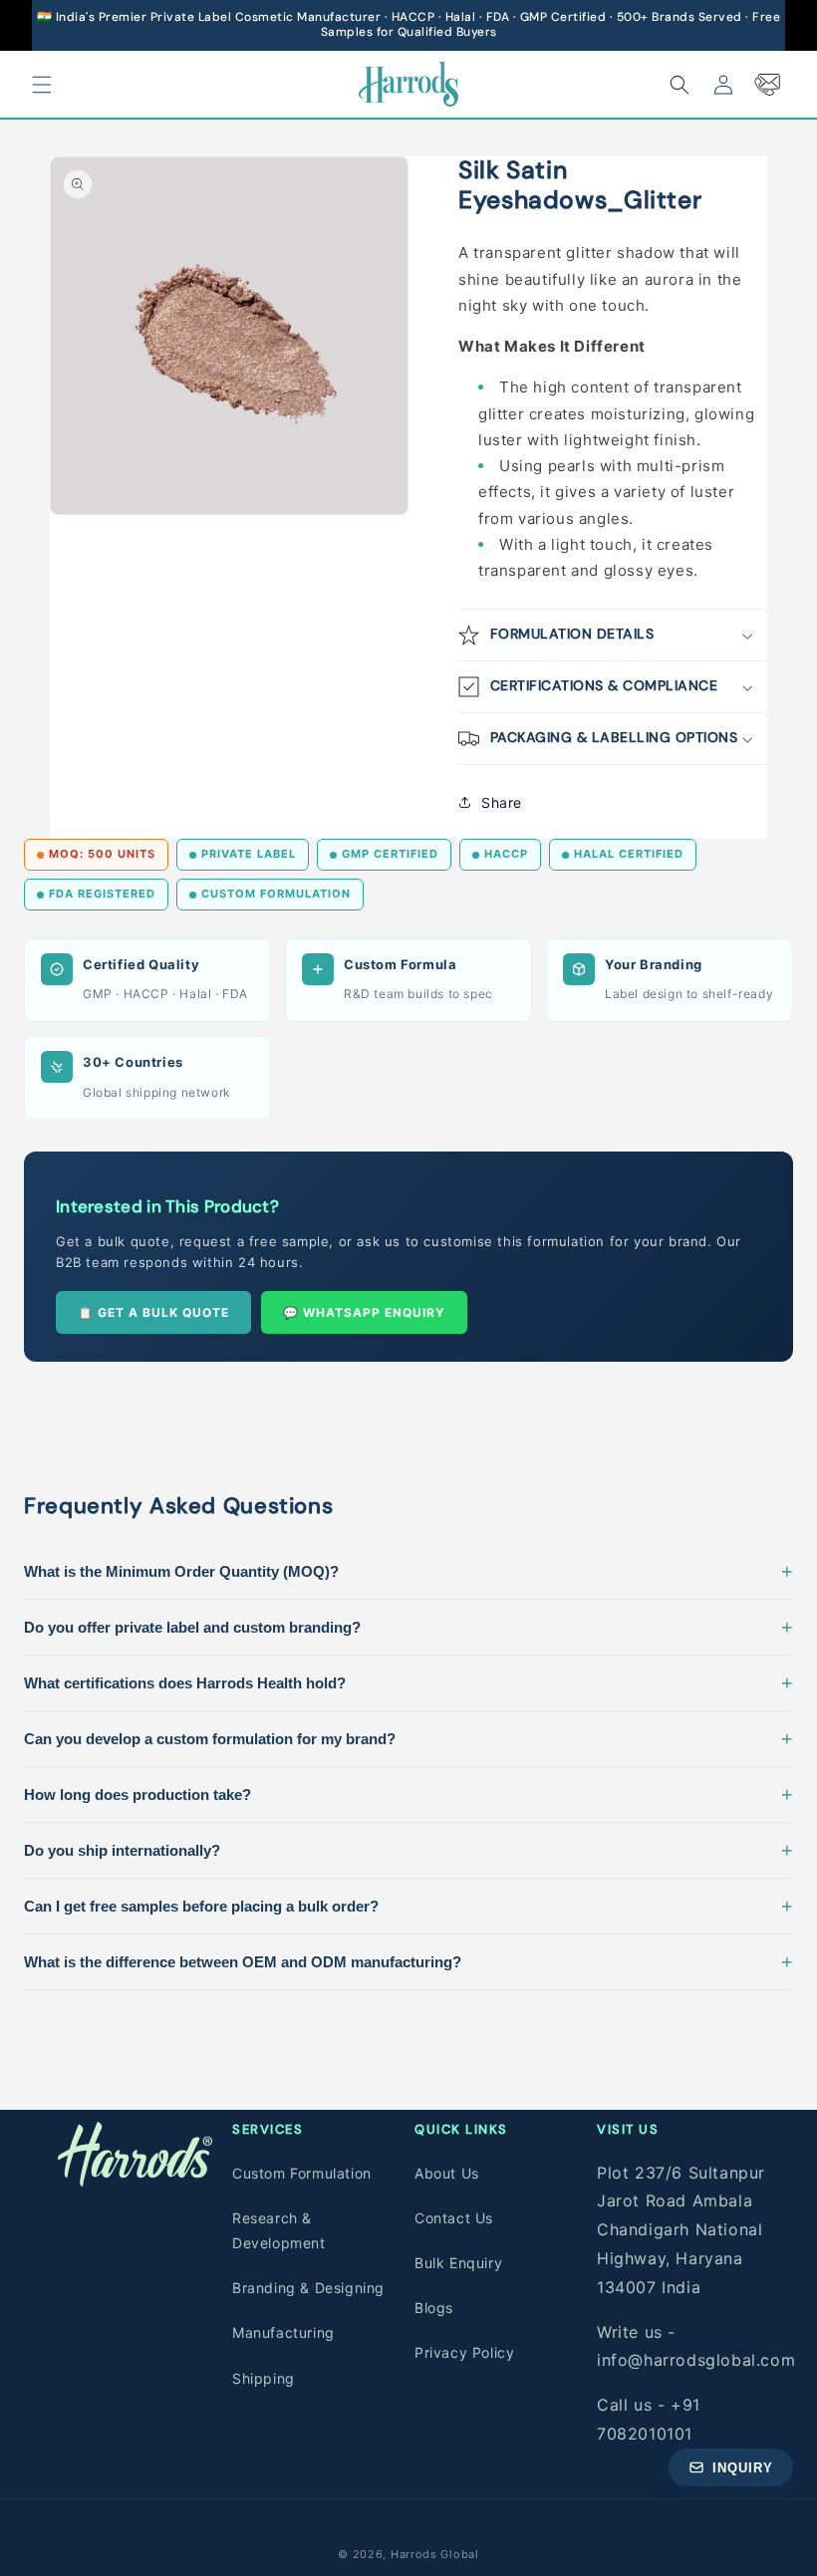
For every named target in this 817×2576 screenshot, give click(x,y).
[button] (42, 85)
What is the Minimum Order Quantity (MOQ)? (408, 1571)
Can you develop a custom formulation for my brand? (408, 1738)
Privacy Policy (464, 2352)
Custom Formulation (302, 2173)
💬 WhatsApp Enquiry (364, 1312)
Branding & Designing (308, 2288)
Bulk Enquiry (458, 2263)
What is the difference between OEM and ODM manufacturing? (408, 1961)
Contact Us (454, 2218)
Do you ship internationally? (408, 1850)
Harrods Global (435, 2554)
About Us (447, 2173)
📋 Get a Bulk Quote (153, 1312)
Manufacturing (283, 2332)
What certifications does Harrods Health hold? (408, 1682)
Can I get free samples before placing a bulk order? (408, 1906)
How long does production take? (408, 1794)
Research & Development (279, 2230)
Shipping (264, 2378)
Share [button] (502, 802)
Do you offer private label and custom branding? (408, 1627)
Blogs (434, 2308)
